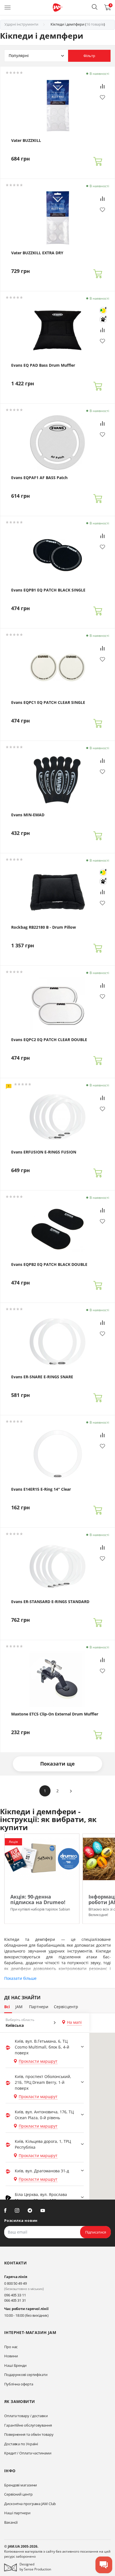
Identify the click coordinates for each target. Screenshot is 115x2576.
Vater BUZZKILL (26, 140)
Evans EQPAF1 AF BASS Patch (39, 478)
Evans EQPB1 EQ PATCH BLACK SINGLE (48, 590)
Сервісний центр (18, 2494)
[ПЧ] (103, 319)
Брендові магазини (21, 2485)
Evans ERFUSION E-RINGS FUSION (44, 1152)
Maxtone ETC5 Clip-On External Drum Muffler (55, 1714)
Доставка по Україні (21, 2444)
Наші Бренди (15, 2365)
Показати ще (57, 1764)
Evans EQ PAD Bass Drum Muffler (43, 365)
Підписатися (96, 2232)
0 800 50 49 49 (15, 2283)
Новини (11, 2356)
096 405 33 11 (15, 2295)
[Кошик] (98, 161)
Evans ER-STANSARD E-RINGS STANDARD (50, 1602)
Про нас (11, 2347)
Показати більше (20, 1978)
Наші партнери (17, 2513)
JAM (19, 2007)
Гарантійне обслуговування (28, 2425)
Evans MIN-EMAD (28, 815)
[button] (95, 7)
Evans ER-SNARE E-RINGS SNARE (42, 1377)
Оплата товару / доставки (26, 2416)
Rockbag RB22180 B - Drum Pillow (44, 927)
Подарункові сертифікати (26, 2375)
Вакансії (11, 2522)
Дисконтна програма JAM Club (30, 2504)
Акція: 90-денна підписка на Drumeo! (38, 1899)
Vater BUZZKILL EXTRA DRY (37, 253)
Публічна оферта (19, 2384)
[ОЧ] (103, 310)
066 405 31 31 (15, 2300)
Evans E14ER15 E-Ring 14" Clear (41, 1489)
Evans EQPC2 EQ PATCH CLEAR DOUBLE (49, 1040)
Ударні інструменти (21, 24)
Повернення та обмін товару (29, 2434)
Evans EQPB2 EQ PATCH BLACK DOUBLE (49, 1264)
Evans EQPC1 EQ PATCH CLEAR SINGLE (48, 702)
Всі (7, 2007)
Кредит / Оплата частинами (28, 2453)
